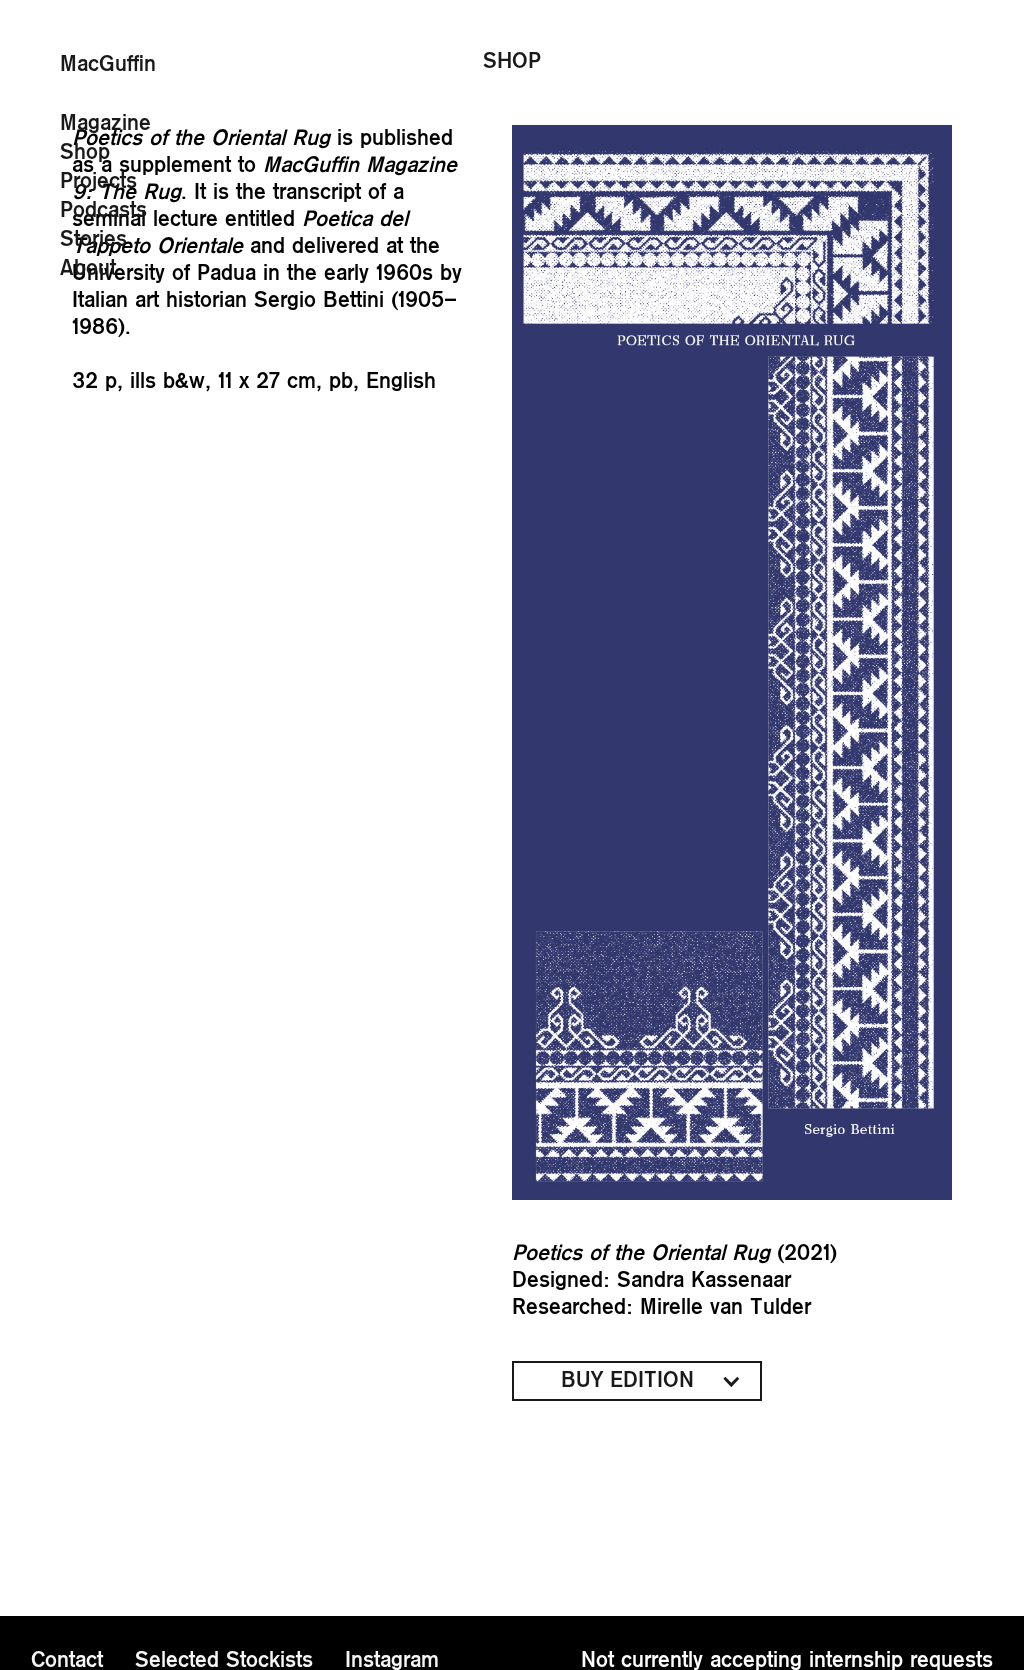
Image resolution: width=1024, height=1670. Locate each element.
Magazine (105, 123)
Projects (98, 181)
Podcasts (103, 210)
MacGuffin (108, 64)
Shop (85, 152)
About (88, 268)
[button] (637, 1381)
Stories (93, 239)
